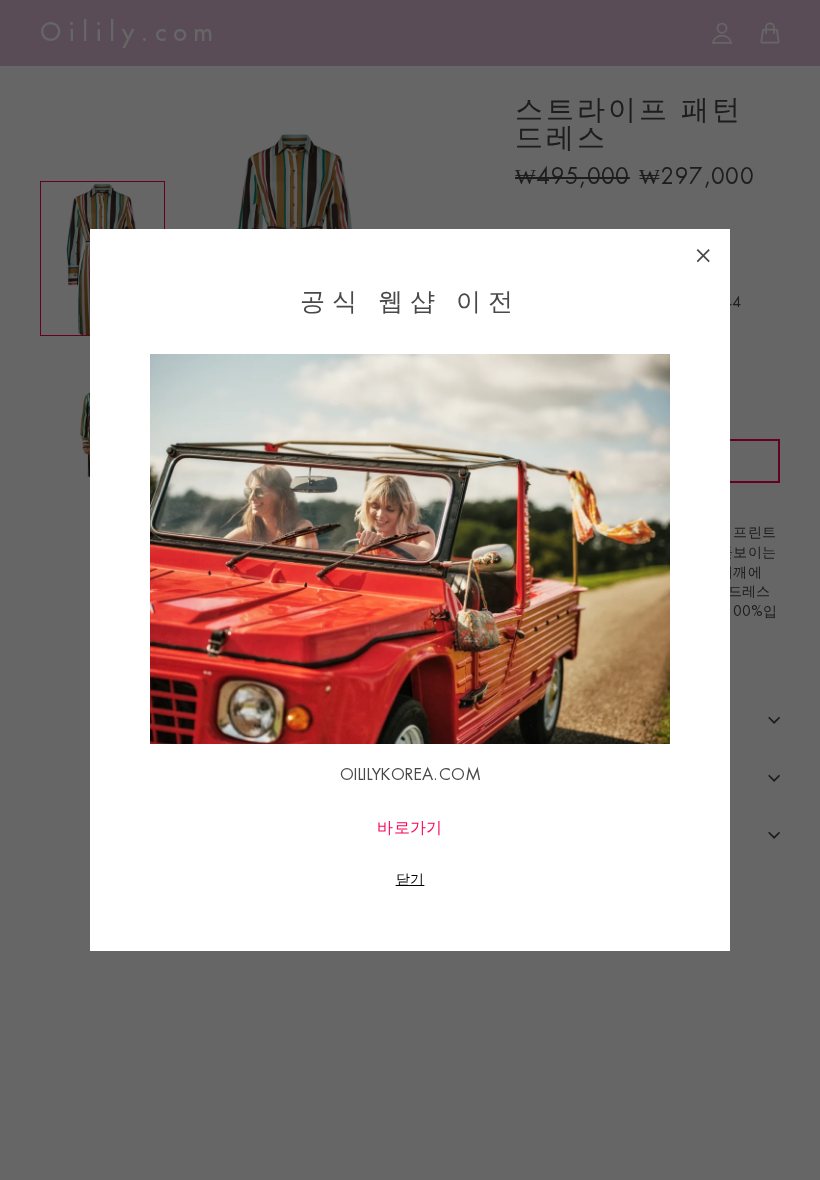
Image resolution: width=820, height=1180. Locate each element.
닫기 (410, 879)
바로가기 (410, 828)
